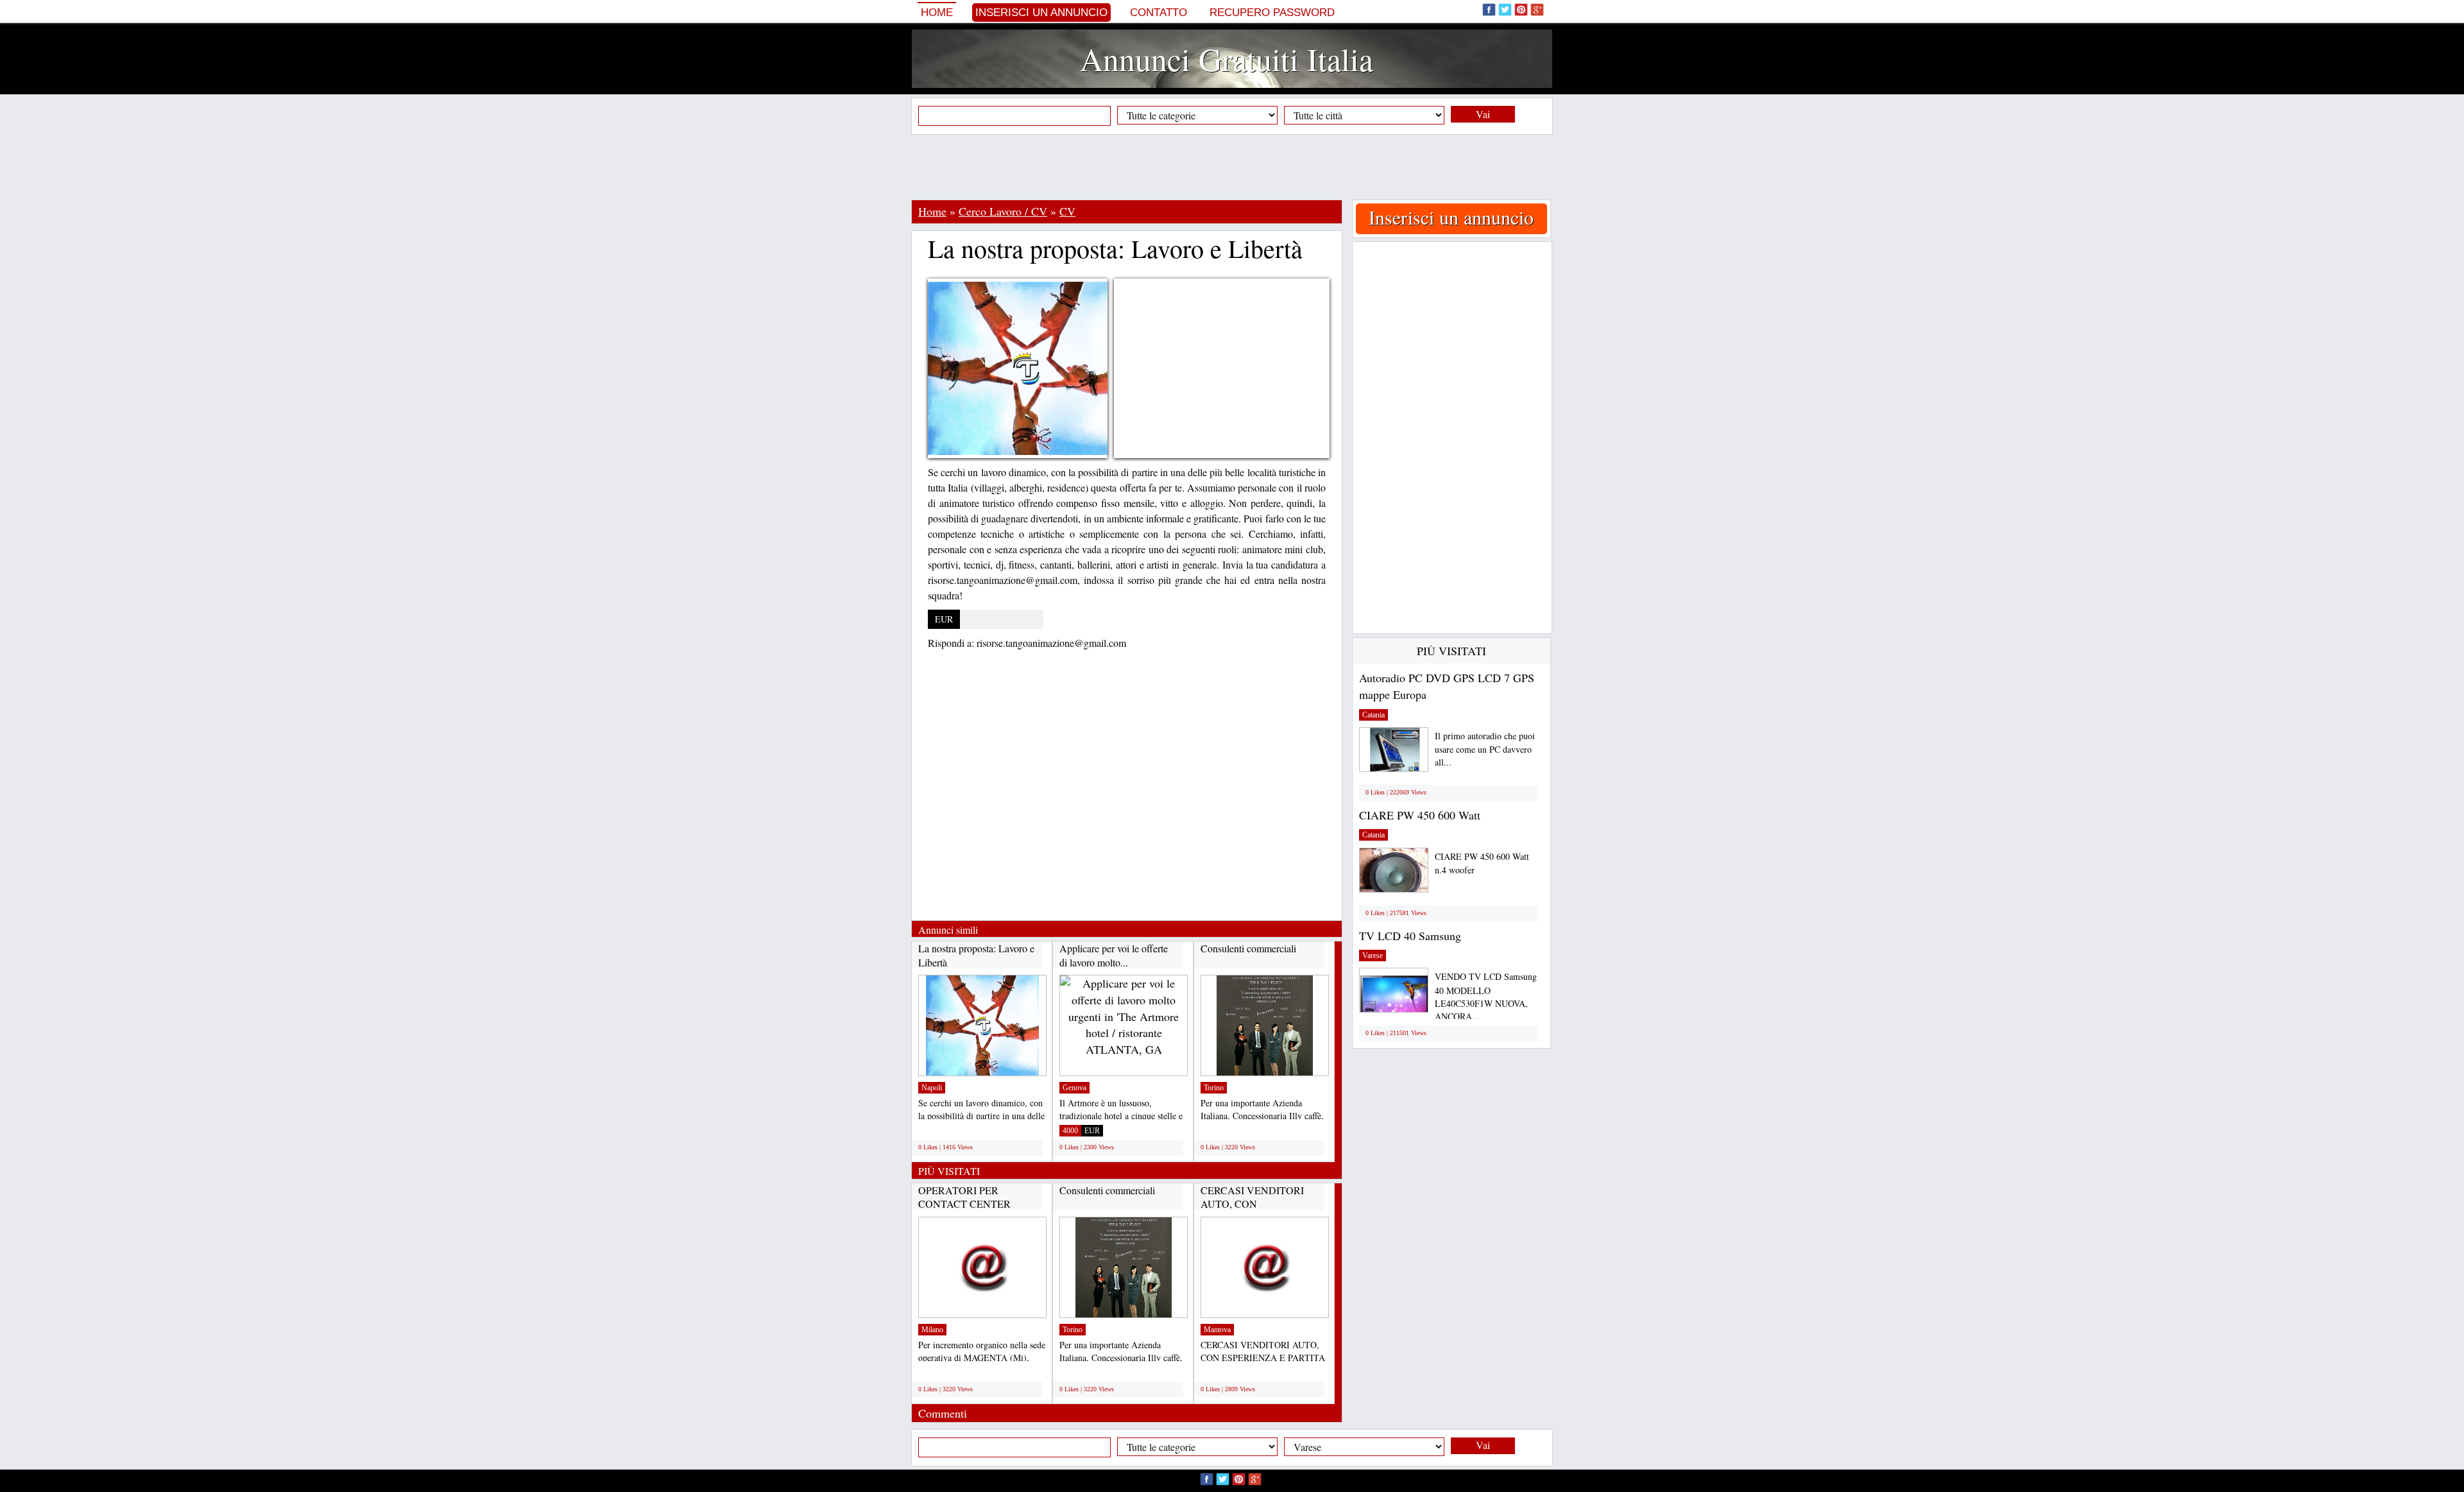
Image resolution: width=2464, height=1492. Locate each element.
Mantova (1217, 1330)
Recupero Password (1272, 13)
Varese (1373, 956)
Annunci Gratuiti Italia (1227, 59)
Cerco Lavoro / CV (1003, 211)
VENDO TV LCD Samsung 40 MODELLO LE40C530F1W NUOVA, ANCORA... (1486, 996)
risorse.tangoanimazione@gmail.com (1051, 643)
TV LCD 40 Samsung (1410, 936)
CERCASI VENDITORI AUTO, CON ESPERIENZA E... (1252, 1204)
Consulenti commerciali (1248, 948)
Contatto (1159, 13)
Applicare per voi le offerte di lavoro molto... (1114, 955)
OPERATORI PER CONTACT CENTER (964, 1197)
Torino (1214, 1088)
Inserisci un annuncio (1041, 13)
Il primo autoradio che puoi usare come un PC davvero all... (1485, 749)
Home (937, 13)
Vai (1483, 114)
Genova (1074, 1088)
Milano (932, 1330)
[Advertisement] (1232, 167)
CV (1067, 211)
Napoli (932, 1088)
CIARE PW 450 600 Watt (1420, 815)
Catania (1373, 715)
